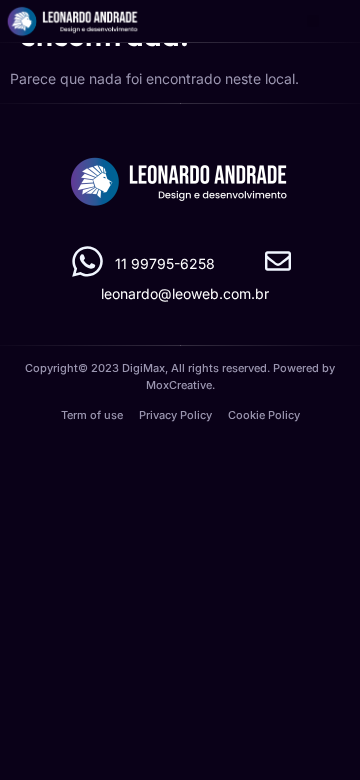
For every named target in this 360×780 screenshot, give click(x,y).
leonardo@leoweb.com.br (185, 293)
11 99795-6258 (165, 263)
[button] (313, 21)
